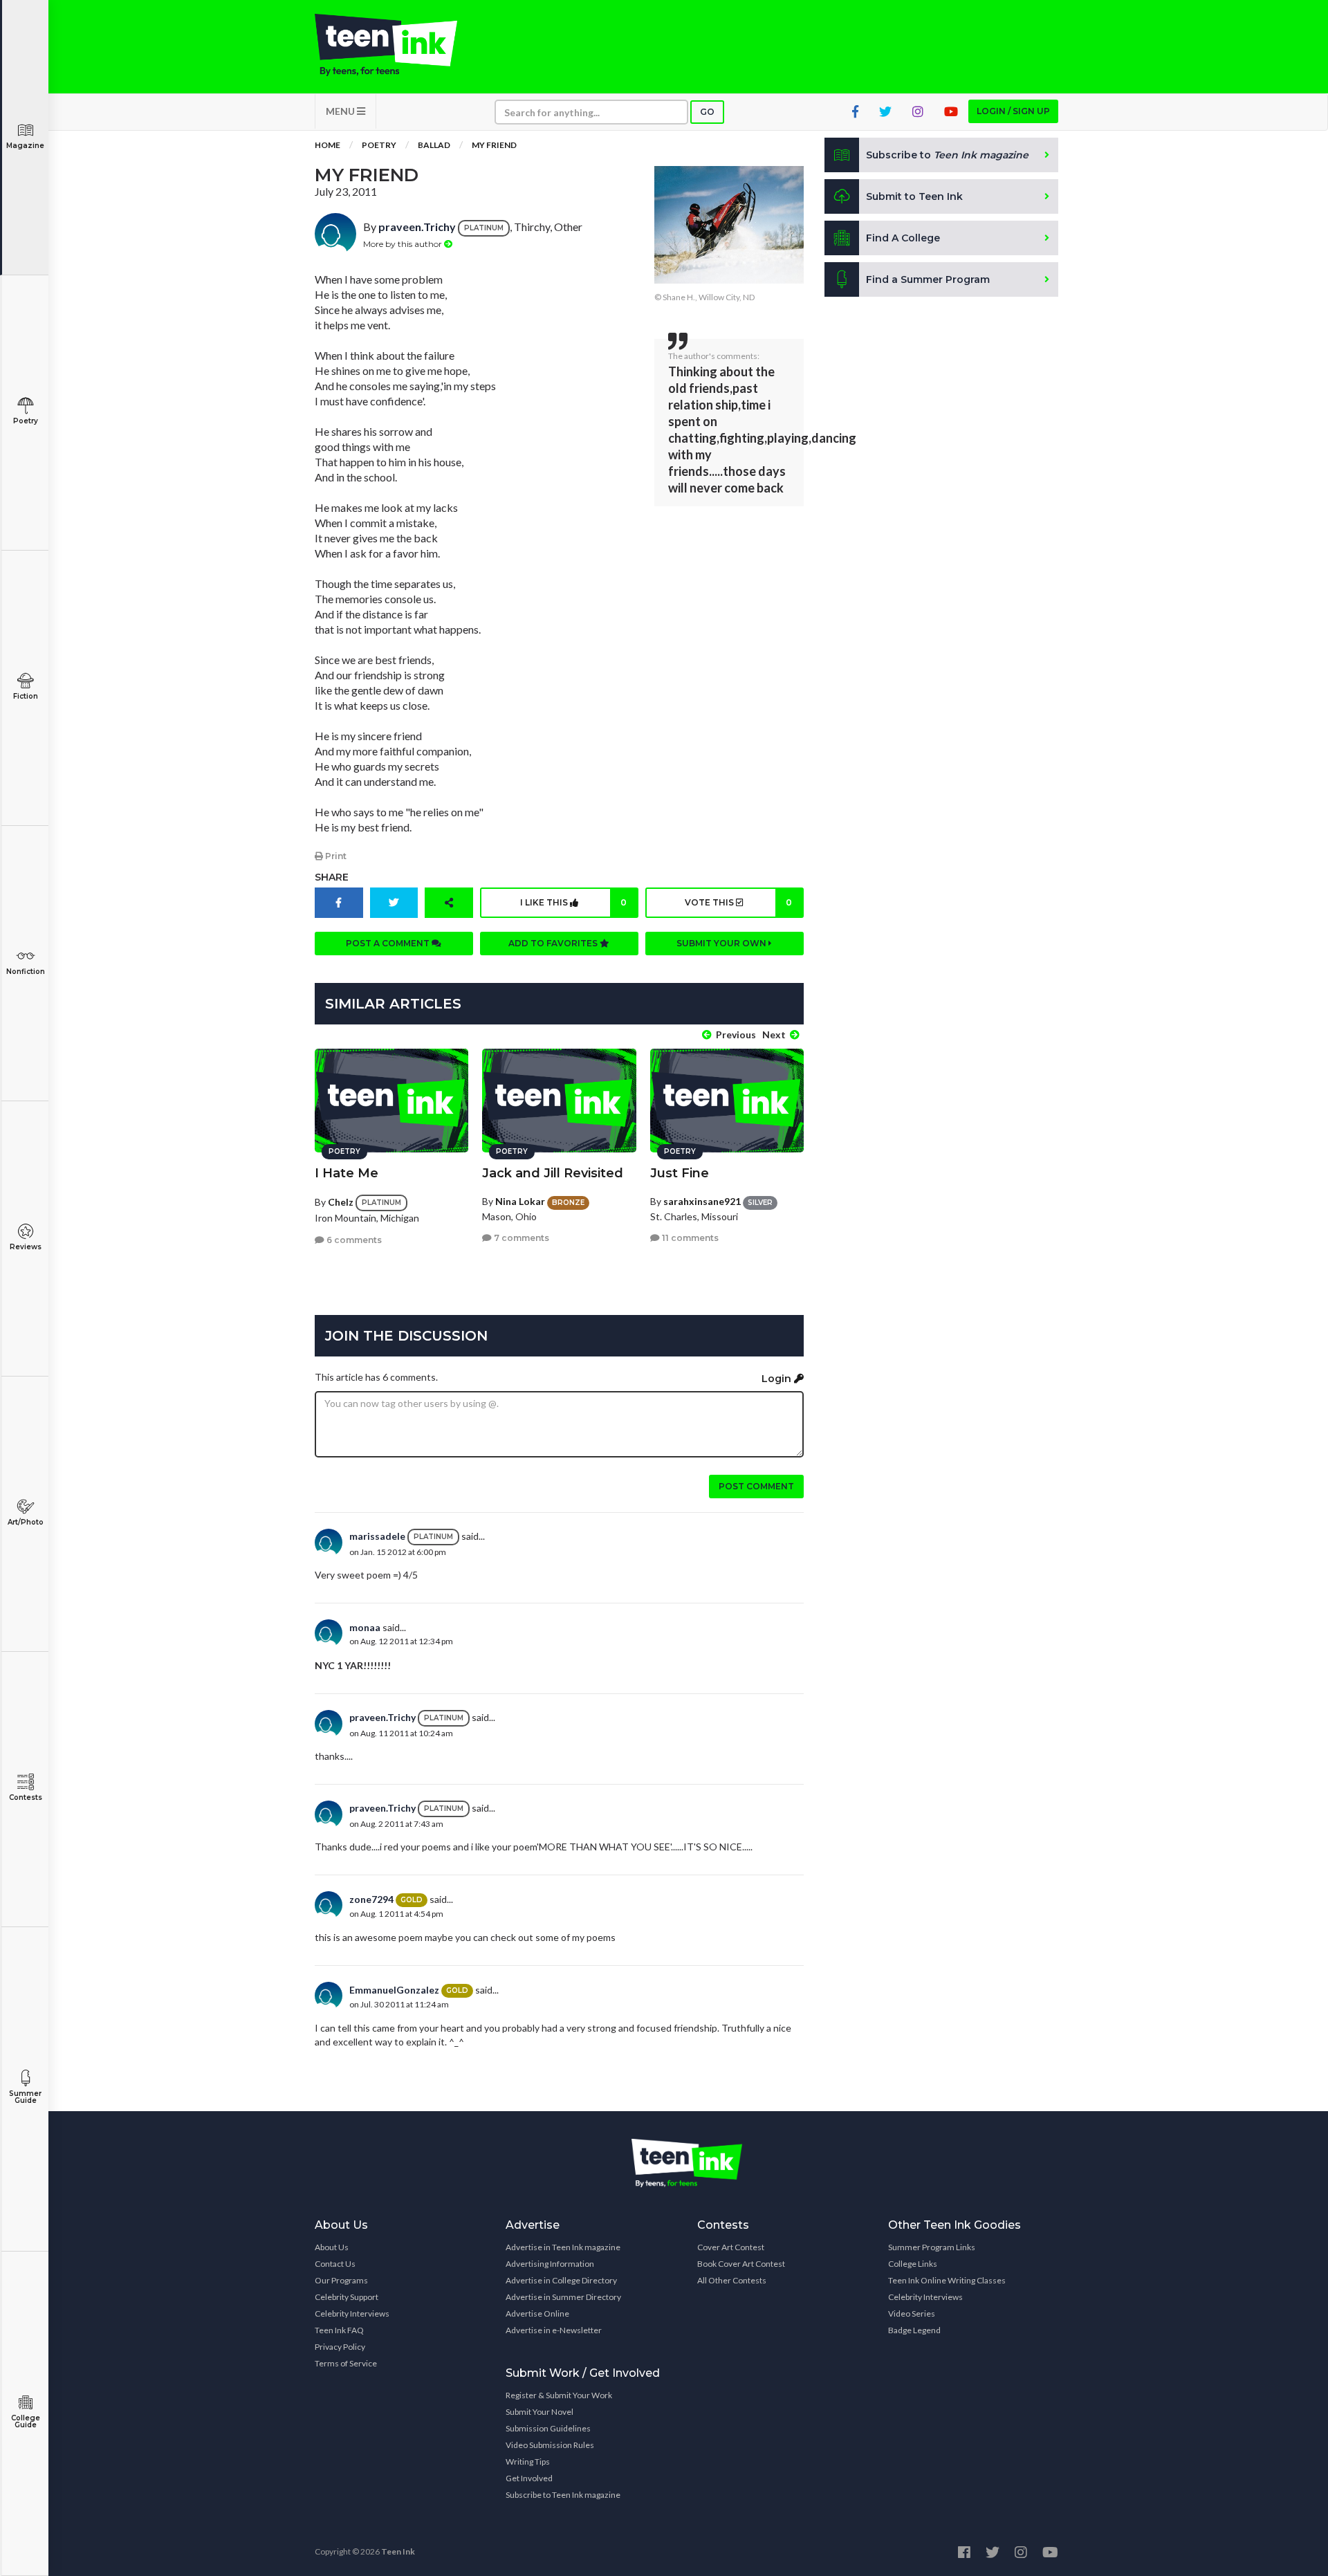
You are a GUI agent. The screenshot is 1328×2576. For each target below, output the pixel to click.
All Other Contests (732, 2280)
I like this (573, 902)
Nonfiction (26, 972)
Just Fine (680, 1173)
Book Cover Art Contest (741, 2264)
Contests (26, 1797)
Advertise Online (537, 2313)
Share (332, 877)
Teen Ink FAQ (339, 2330)
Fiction (26, 696)
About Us (332, 2247)
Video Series (912, 2313)
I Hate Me (347, 1173)
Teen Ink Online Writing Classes (947, 2280)
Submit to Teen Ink (914, 196)
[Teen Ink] (400, 45)
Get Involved (529, 2478)
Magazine (25, 146)
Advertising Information (550, 2264)
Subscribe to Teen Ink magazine (563, 2495)
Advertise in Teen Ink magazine (563, 2247)
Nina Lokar (520, 1201)
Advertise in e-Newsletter (554, 2330)
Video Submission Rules (550, 2445)
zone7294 (371, 1899)
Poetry (26, 421)
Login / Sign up (1013, 111)
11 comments (689, 1238)
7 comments (520, 1238)
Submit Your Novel (539, 2412)
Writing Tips (528, 2462)
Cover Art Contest (731, 2247)
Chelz (341, 1202)
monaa (365, 1627)
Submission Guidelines (548, 2428)
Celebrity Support (347, 2297)
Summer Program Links (932, 2247)
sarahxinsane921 (702, 1201)
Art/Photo (26, 1522)
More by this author (404, 244)
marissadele (377, 1536)
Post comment (756, 1486)
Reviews (26, 1247)
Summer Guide (25, 2097)
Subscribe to (947, 155)
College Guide (26, 2421)
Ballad (434, 145)
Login (778, 1379)
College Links (913, 2264)
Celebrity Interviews (352, 2313)
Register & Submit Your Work (559, 2395)
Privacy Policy (340, 2347)
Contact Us (335, 2264)
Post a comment (389, 943)
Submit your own (722, 943)
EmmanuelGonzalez (394, 1990)
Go (707, 112)
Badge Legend (914, 2330)
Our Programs (341, 2280)
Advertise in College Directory (561, 2280)
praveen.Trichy (417, 227)
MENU (341, 111)
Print (335, 856)
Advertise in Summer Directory (563, 2297)
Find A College (903, 238)
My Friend (494, 145)
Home (328, 145)
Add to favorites (554, 943)
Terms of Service (346, 2363)
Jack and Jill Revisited (553, 1173)
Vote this (738, 902)
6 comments (353, 1240)
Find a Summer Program (928, 279)
